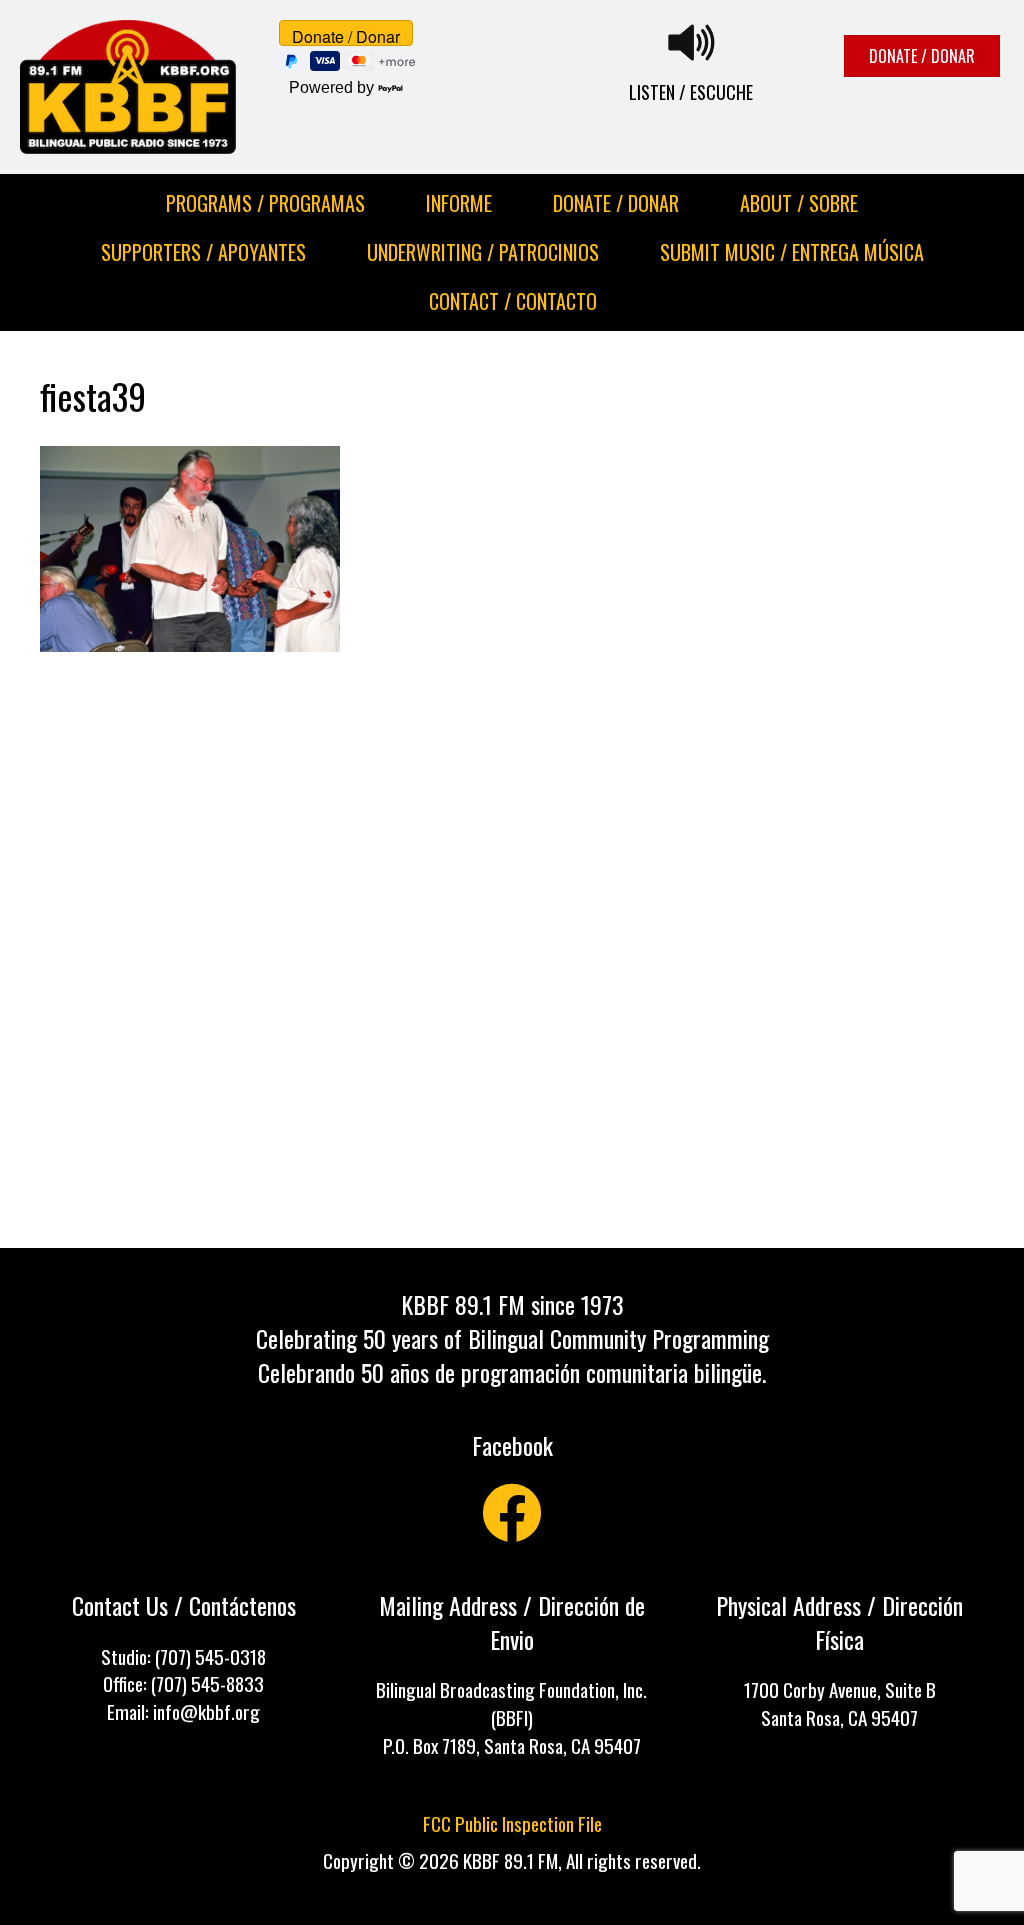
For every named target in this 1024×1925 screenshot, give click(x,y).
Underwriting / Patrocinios (483, 252)
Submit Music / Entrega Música (792, 252)
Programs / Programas (265, 203)
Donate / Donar (616, 203)
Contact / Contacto (513, 301)
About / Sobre (799, 203)
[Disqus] (512, 952)
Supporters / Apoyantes (203, 252)
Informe (459, 203)
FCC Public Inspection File (512, 1823)
